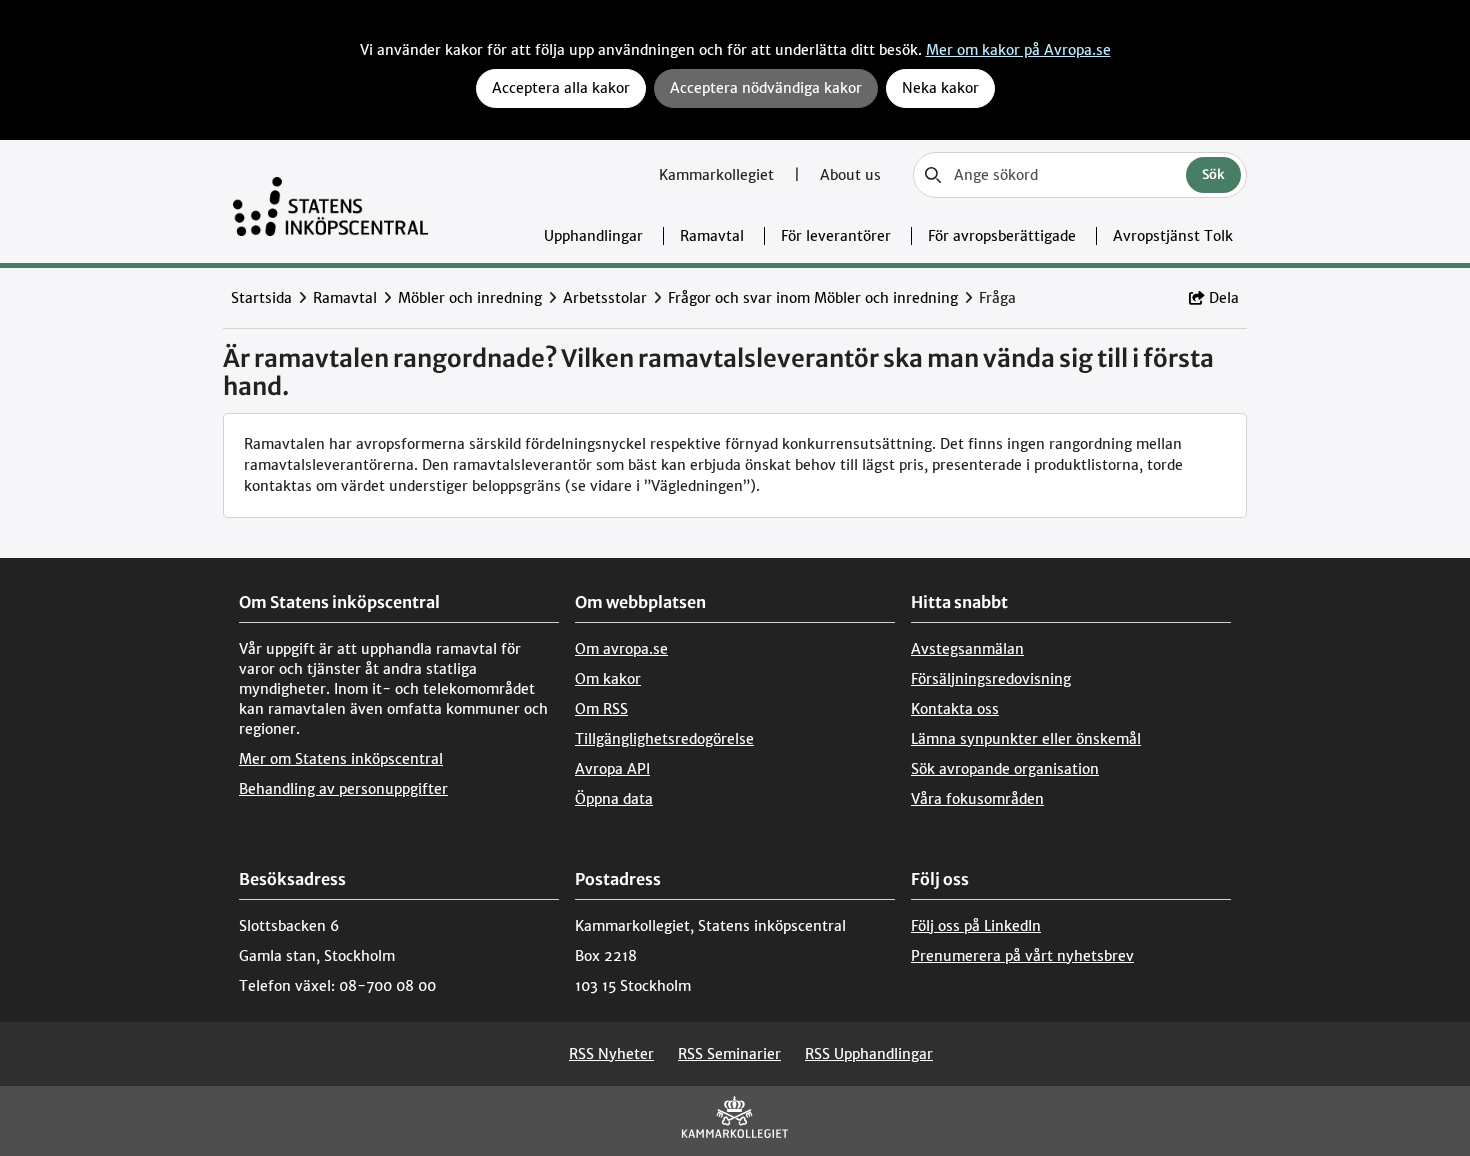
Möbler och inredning (470, 298)
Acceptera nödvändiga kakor (766, 88)
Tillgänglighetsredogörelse (664, 739)
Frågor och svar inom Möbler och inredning (813, 298)
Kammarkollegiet (718, 175)
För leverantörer (836, 236)
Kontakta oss (955, 709)
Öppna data (614, 799)
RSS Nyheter (611, 1054)
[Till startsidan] (330, 201)
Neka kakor (940, 88)
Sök (1213, 174)
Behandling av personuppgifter (343, 789)
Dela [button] (1224, 298)
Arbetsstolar (605, 298)
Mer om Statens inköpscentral (341, 759)
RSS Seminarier (729, 1054)
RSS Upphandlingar (869, 1054)
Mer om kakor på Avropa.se (1018, 50)
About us (850, 175)
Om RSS (601, 709)
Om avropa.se (621, 649)
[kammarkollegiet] (735, 1121)
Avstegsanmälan (967, 649)
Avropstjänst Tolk (1173, 236)
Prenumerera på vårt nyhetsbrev (1022, 956)
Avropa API (612, 769)
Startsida (261, 298)
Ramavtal (712, 236)
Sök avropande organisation (1005, 769)
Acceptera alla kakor (561, 88)
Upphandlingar (593, 236)
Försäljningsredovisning (991, 679)
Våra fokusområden (977, 799)
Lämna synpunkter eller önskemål (1026, 739)
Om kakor (608, 679)
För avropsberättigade (1002, 236)
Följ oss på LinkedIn (976, 926)
